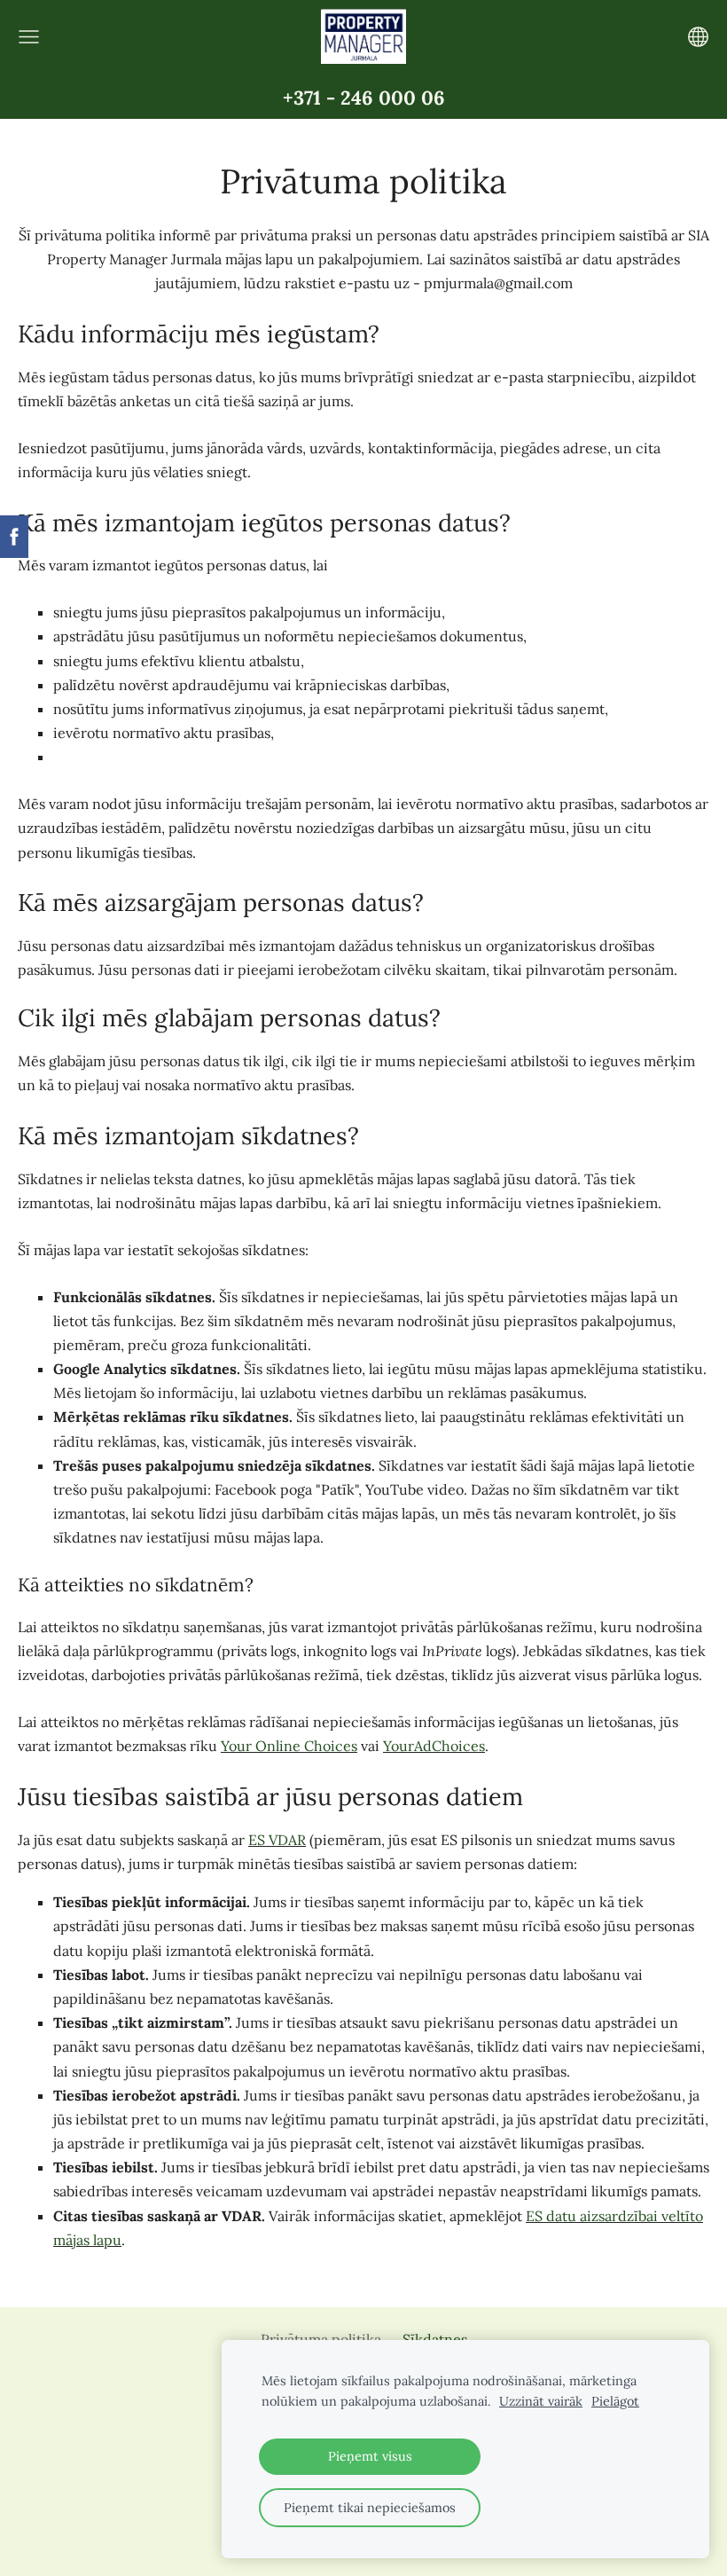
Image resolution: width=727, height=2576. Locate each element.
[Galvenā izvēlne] (29, 37)
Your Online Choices (289, 1746)
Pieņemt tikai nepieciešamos (370, 2508)
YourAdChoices (434, 1746)
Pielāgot (615, 2401)
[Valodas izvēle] (698, 37)
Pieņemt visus (370, 2456)
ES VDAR (277, 1840)
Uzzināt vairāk (541, 2401)
